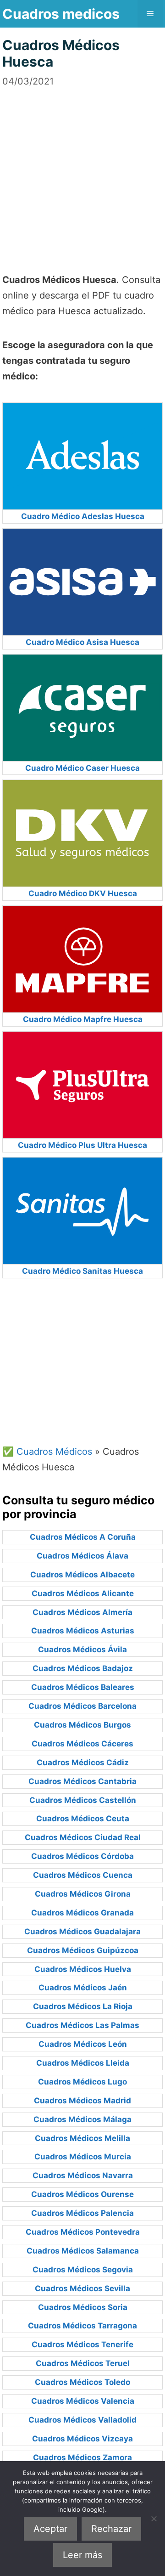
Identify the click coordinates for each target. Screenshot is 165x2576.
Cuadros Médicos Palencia (82, 2213)
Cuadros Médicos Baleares (83, 1687)
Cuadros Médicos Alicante (83, 1593)
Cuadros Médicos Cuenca (83, 1875)
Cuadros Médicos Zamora (82, 2457)
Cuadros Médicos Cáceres (82, 1744)
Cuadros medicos (61, 14)
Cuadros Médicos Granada (82, 1913)
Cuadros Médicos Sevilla (82, 2288)
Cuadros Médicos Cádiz (83, 1763)
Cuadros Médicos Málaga (82, 2119)
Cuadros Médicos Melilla (82, 2138)
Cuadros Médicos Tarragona (82, 2326)
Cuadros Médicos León (83, 2044)
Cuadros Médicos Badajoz (83, 1668)
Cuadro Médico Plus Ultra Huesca (82, 1145)
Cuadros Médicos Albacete (82, 1575)
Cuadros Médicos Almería (82, 1612)
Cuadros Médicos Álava (82, 1556)
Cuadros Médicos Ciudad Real (83, 1837)
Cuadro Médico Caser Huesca (82, 768)
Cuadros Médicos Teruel (83, 2363)
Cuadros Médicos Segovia (83, 2270)
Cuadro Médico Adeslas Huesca (83, 516)
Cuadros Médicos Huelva (83, 1969)
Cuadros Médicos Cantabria (82, 1781)
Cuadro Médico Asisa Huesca (82, 642)
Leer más (82, 2555)
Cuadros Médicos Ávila (82, 1650)
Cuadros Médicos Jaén (83, 1988)
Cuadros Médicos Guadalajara (82, 1932)
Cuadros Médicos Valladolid (82, 2420)
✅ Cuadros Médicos (47, 1452)
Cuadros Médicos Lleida (83, 2063)
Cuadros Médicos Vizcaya (82, 2439)
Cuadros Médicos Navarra (83, 2175)
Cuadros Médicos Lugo (82, 2082)
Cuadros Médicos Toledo (82, 2382)
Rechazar (111, 2529)
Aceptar (50, 2529)
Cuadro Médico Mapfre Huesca (83, 1019)
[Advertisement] (82, 171)
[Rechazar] (154, 2519)
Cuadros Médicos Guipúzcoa (83, 1950)
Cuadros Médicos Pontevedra (83, 2232)
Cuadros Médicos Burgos (82, 1725)
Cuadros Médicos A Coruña (83, 1537)
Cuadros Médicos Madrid (82, 2101)
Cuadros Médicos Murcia (83, 2157)
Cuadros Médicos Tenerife (82, 2344)
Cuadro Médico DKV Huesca (83, 893)
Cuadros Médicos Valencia (83, 2401)
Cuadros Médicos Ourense (82, 2194)
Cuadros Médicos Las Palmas (82, 2025)
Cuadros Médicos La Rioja (83, 2006)
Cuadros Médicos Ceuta (83, 1819)
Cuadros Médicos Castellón (83, 1800)
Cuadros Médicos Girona (83, 1894)
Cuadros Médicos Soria (83, 2307)
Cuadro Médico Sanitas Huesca (82, 1271)
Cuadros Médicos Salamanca (83, 2251)
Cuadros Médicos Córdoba (82, 1856)
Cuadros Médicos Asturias (83, 1631)
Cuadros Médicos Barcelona (82, 1706)
